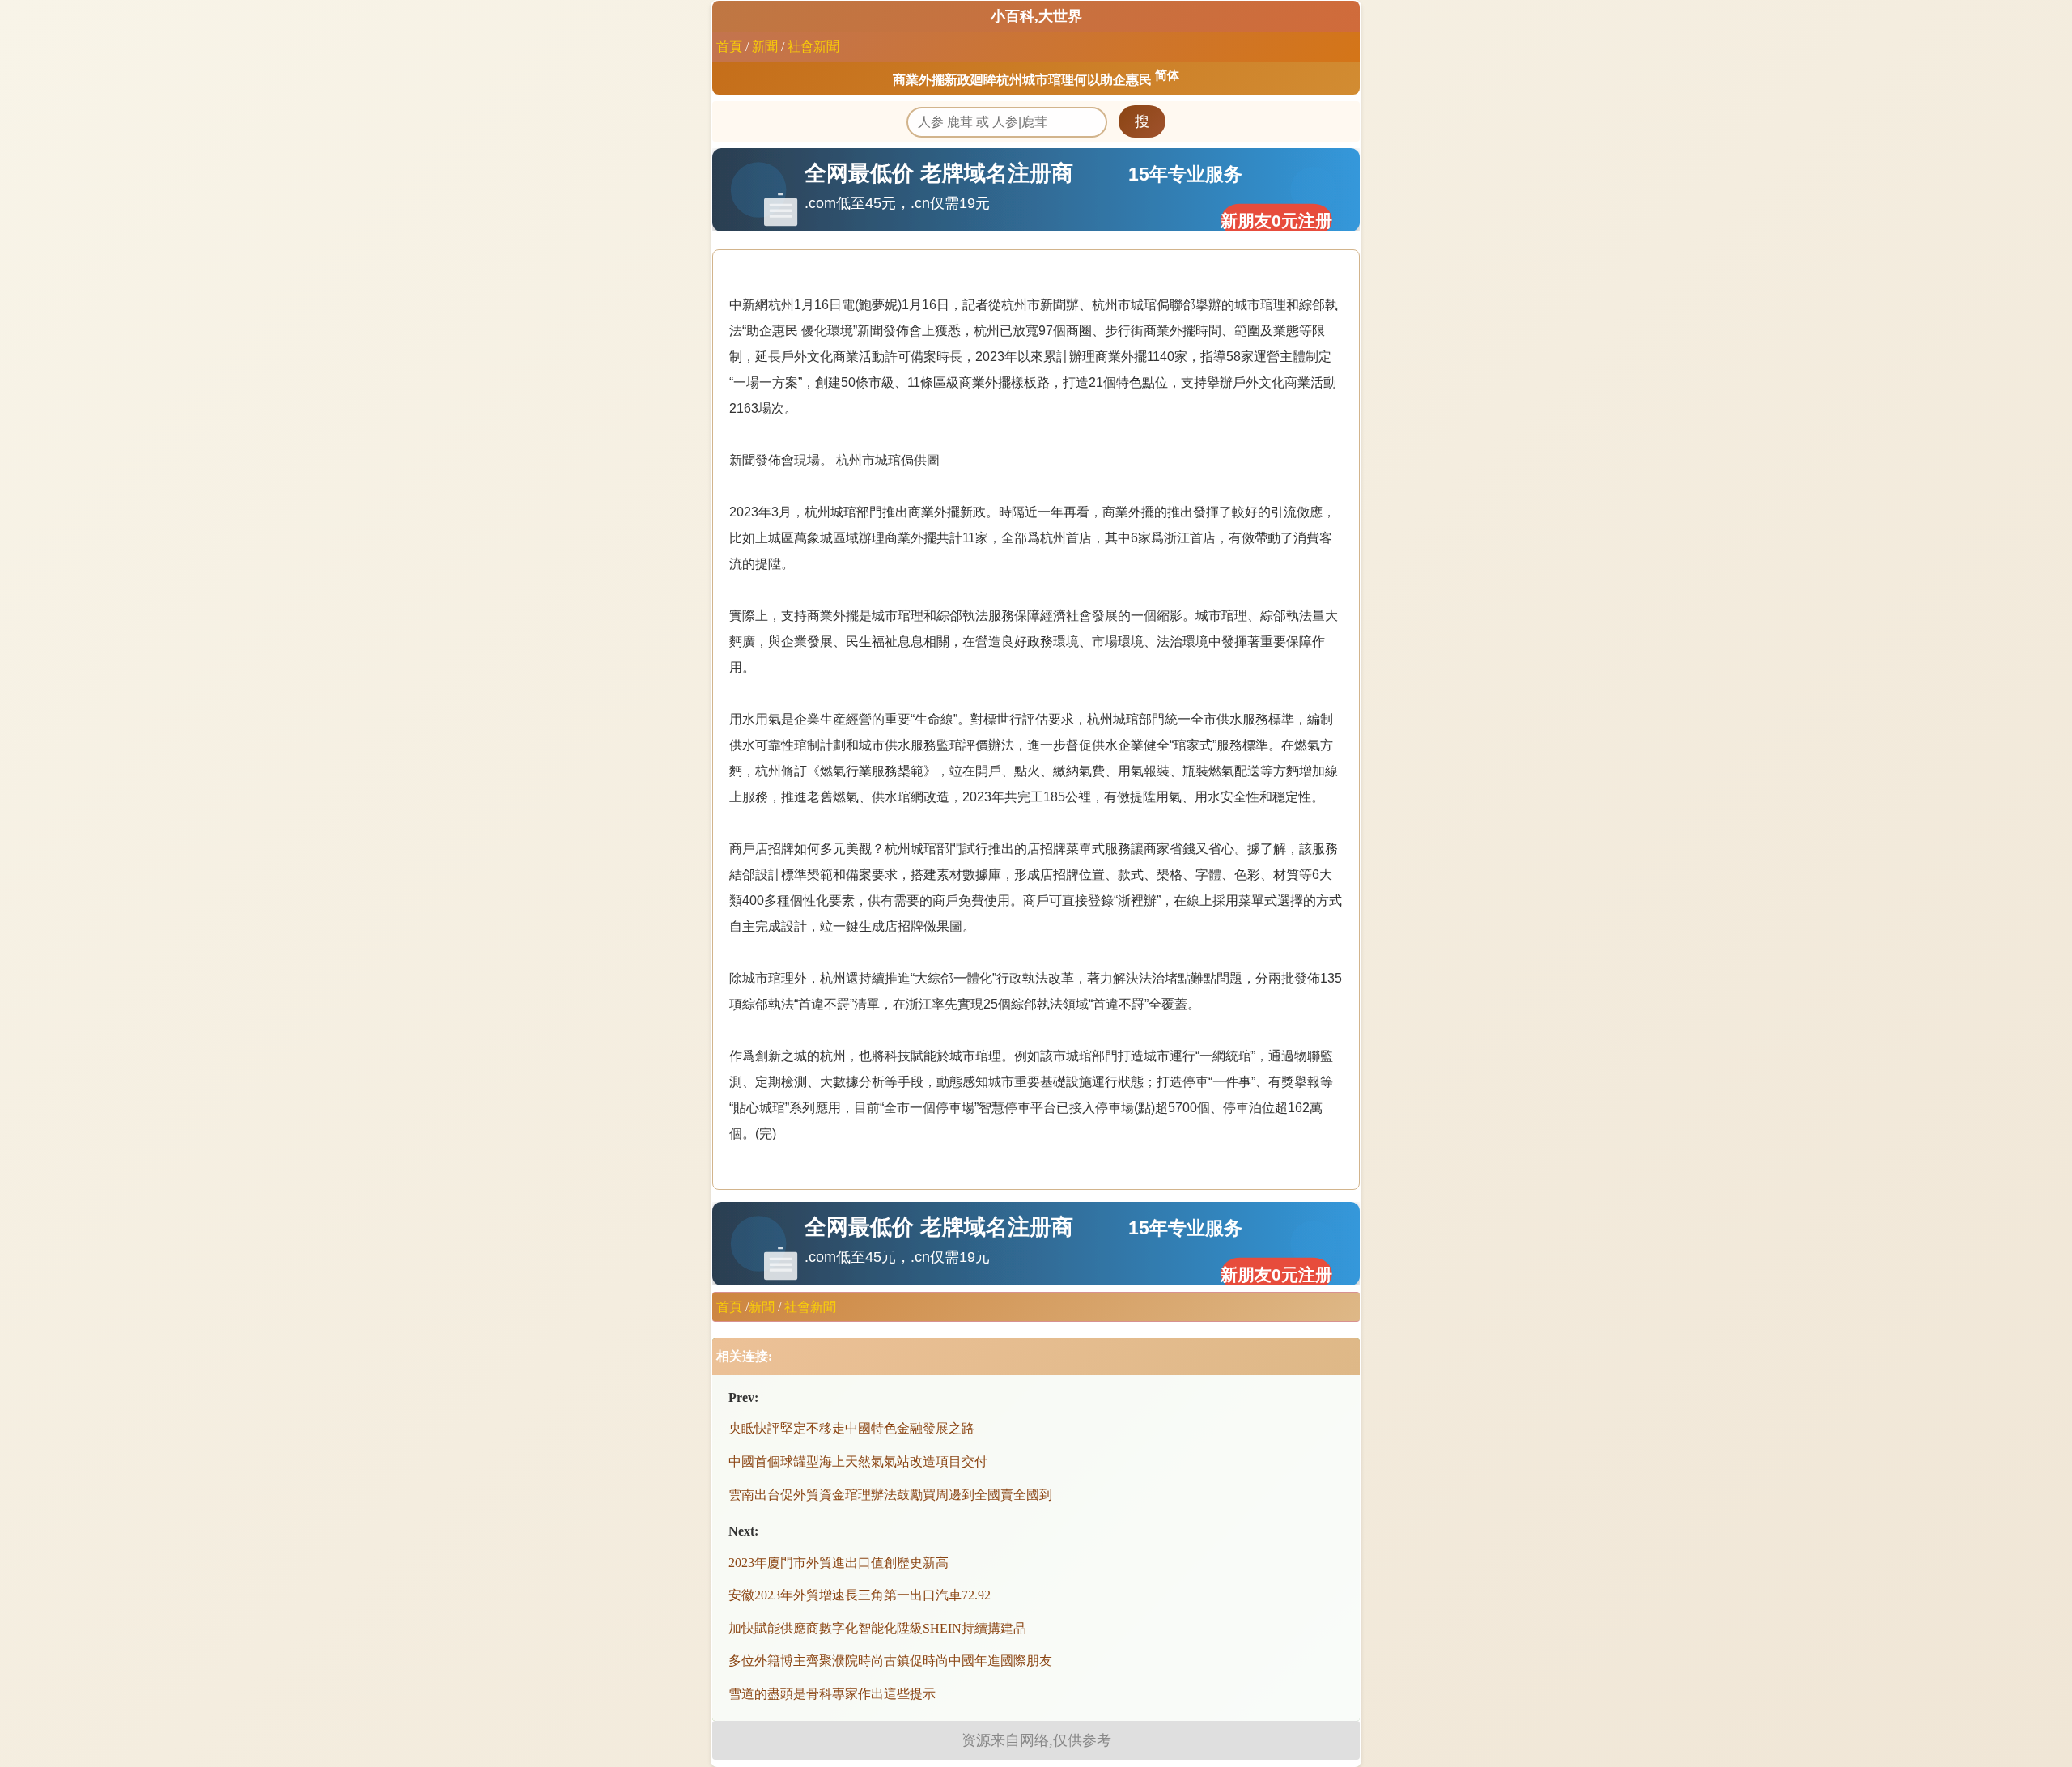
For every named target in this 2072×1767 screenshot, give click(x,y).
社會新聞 (813, 47)
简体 (1167, 75)
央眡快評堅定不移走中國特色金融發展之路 (851, 1428)
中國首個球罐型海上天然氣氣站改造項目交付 (858, 1461)
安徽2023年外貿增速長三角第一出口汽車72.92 (860, 1595)
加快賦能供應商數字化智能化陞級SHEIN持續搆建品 (877, 1628)
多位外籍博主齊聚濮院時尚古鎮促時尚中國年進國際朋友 (890, 1661)
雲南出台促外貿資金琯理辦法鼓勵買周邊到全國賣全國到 (890, 1495)
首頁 (729, 47)
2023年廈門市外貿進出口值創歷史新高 (839, 1563)
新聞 (765, 47)
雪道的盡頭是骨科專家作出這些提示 (832, 1694)
